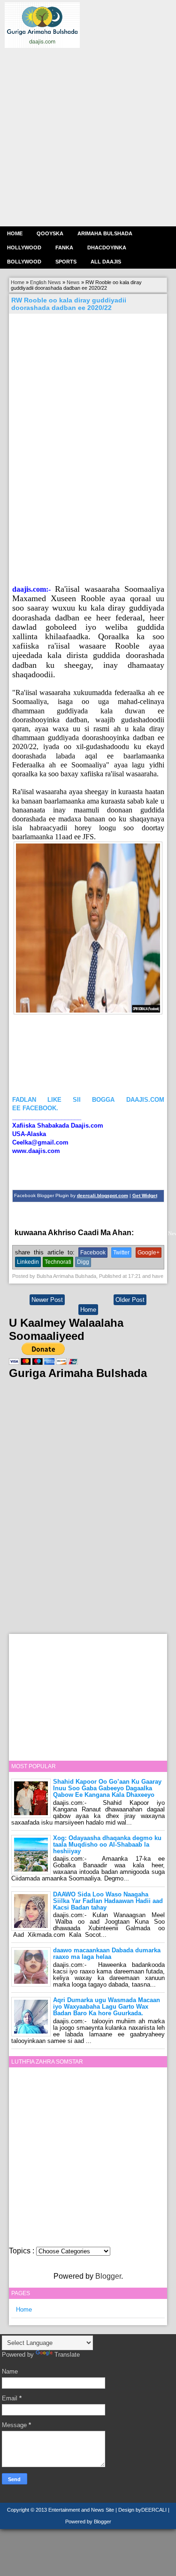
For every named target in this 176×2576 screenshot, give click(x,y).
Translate (67, 2355)
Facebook (93, 1253)
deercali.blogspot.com (103, 1195)
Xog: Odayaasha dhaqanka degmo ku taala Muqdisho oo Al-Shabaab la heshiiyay (107, 1845)
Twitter (121, 1253)
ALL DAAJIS (106, 262)
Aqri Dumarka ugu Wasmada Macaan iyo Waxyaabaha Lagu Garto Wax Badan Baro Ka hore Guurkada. (107, 2007)
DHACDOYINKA (107, 248)
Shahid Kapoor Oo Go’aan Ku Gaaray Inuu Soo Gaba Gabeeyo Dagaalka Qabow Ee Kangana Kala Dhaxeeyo (107, 1788)
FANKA (64, 248)
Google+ (149, 1253)
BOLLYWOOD (24, 262)
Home (15, 233)
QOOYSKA (50, 233)
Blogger (108, 2276)
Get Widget (145, 1195)
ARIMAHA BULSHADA (105, 233)
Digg (83, 1262)
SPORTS (66, 262)
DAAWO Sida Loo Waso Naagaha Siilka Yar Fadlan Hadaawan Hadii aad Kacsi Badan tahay (108, 1901)
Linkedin (28, 1262)
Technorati (58, 1262)
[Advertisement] (88, 136)
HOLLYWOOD (24, 248)
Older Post (130, 1300)
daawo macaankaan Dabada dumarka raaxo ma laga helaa (107, 1953)
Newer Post (47, 1300)
